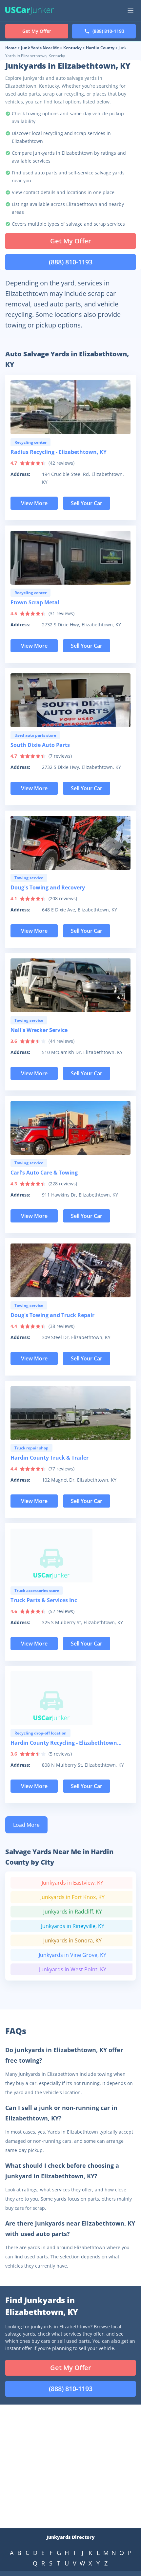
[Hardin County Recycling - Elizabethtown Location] (70, 1698)
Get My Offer (71, 241)
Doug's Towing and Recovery (48, 887)
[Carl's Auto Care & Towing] (70, 1128)
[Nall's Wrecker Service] (70, 985)
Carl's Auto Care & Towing (44, 1173)
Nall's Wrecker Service (39, 1030)
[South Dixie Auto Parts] (70, 700)
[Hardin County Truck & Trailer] (70, 1413)
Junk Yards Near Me (40, 48)
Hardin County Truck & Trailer (50, 1458)
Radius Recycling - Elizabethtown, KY (59, 452)
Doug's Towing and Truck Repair (52, 1315)
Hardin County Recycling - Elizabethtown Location (64, 1744)
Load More (26, 1825)
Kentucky (72, 48)
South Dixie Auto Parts (40, 745)
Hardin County (100, 48)
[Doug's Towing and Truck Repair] (70, 1270)
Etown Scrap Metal (35, 602)
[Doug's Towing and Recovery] (70, 843)
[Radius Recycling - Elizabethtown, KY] (70, 407)
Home (11, 48)
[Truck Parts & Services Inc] (70, 1556)
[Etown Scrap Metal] (70, 558)
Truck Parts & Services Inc (44, 1600)
